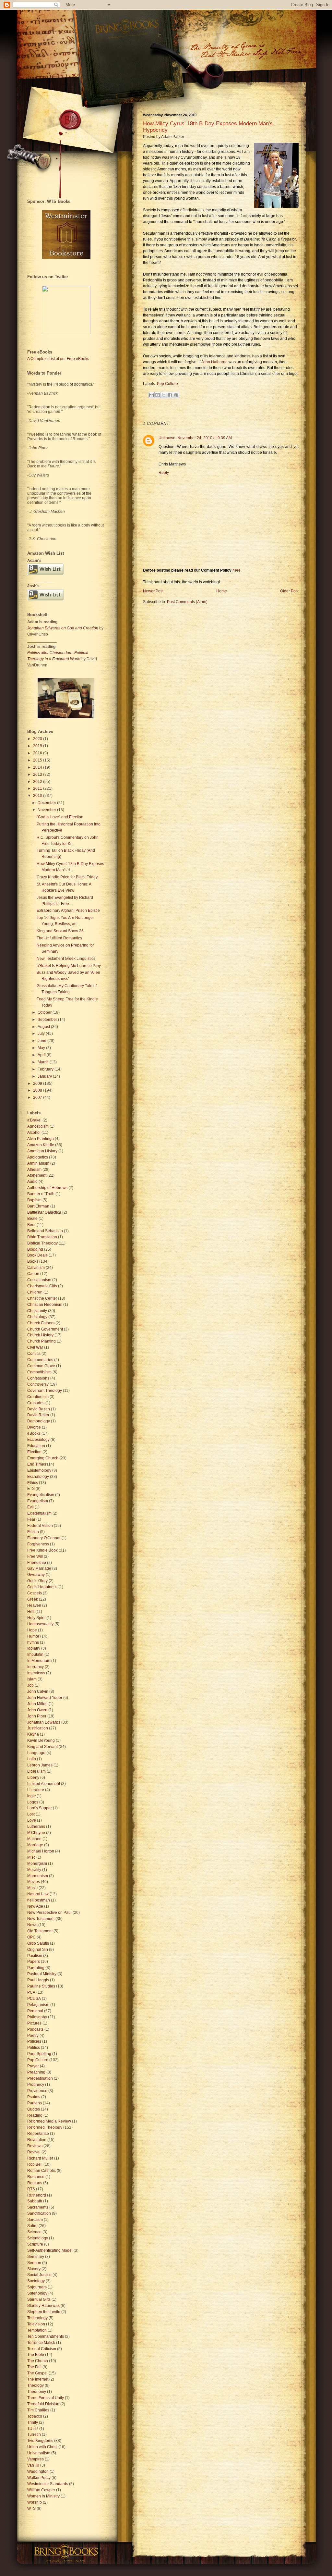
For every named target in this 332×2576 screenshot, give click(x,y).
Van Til (33, 2465)
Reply (164, 473)
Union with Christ (42, 2447)
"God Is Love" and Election (60, 817)
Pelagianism (38, 2005)
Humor (33, 1636)
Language (36, 1753)
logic (31, 1796)
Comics (34, 1354)
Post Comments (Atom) (187, 602)
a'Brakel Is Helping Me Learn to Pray (69, 966)
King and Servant (42, 1747)
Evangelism (38, 1501)
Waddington (38, 2471)
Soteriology (37, 2293)
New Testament (41, 1919)
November (47, 810)
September (48, 1020)
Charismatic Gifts (42, 1286)
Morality (34, 1870)
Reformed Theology (45, 2127)
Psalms (34, 2097)
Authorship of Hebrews (47, 1188)
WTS (31, 2508)
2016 (38, 753)
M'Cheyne (36, 1833)
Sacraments (38, 2207)
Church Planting (41, 1341)
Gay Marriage (39, 1568)
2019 (38, 746)
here (237, 570)
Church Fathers (41, 1323)
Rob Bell (35, 2164)
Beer (31, 1225)
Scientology (38, 2238)
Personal (35, 2011)
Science (34, 2232)
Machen (34, 1839)
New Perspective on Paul (49, 1913)
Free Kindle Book (42, 1550)
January (45, 1076)
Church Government (45, 1329)
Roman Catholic (41, 2171)
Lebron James (40, 1765)
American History (42, 1151)
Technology (37, 2318)
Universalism (39, 2453)
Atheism (34, 1170)
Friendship (37, 1563)
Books (33, 1261)
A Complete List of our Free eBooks (58, 359)
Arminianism (38, 1163)
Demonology (39, 1421)
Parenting (36, 1968)
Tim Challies (38, 2410)
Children (35, 1292)
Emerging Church (43, 1458)
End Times (37, 1464)
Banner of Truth (41, 1194)
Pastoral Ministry (42, 1974)
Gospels (35, 1593)
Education (36, 1446)
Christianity (37, 1311)
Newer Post (153, 591)
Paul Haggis (38, 1980)
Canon (33, 1274)
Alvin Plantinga (41, 1139)
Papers (34, 1962)
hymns (33, 1642)
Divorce (34, 1427)
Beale (32, 1219)
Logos (33, 1802)
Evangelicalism (41, 1495)
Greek (33, 1599)
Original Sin (38, 1950)
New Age (35, 1906)
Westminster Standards (48, 2484)
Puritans (35, 2103)
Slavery (34, 2269)
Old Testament (40, 1931)
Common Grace (41, 1366)
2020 (38, 739)
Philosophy (37, 2017)
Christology (37, 1317)
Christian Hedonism (45, 1305)
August (44, 1027)
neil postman (39, 1900)
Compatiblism (39, 1372)
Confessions (38, 1378)
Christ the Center (42, 1298)
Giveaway (36, 1575)
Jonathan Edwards (44, 1722)
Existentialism (39, 1513)
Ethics (33, 1483)
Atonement (37, 1175)
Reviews (35, 2146)
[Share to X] (164, 395)
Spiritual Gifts (39, 2299)
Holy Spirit (36, 1618)
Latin (32, 1759)
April (42, 1055)
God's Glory (37, 1581)
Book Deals (37, 1255)
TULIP (33, 2429)
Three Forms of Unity (46, 2398)
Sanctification (39, 2213)
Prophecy (36, 2085)
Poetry (33, 2036)
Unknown (167, 438)
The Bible (36, 2355)
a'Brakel (34, 1120)
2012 (38, 782)
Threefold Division (43, 2404)
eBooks (34, 1433)
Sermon (34, 2263)
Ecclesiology (38, 1440)
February (46, 1069)
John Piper (37, 1716)
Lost (31, 1814)
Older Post (289, 591)
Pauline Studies (41, 1986)
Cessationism (39, 1280)
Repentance (38, 2134)
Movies (34, 1882)
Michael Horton (41, 1851)
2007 (38, 1097)
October (45, 1012)
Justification (38, 1728)
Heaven (34, 1605)
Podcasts (35, 2029)
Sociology (36, 2281)
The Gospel (37, 2373)
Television (36, 2324)
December (47, 803)
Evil (30, 1507)
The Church (38, 2361)
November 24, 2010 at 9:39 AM (205, 438)
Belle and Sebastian (45, 1231)
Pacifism (35, 1956)
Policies (34, 2041)
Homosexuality (40, 1624)
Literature (36, 1790)
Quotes (34, 2109)
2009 (38, 1084)
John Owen (37, 1710)
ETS (31, 1489)
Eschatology (38, 1477)
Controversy (38, 1384)
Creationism (38, 1397)
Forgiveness (38, 1544)
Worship (35, 2502)
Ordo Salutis (38, 1943)
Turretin (34, 2434)
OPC (31, 1937)
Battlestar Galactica (44, 1212)
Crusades (36, 1403)
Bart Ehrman (38, 1206)
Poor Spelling (39, 2054)
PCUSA (34, 1999)
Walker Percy (39, 2478)
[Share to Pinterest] (176, 395)
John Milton (37, 1704)
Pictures (34, 2023)
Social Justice (39, 2275)
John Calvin (38, 1691)
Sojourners (37, 2287)
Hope (32, 1630)
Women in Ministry (43, 2496)
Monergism (37, 1864)
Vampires (36, 2459)
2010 (38, 796)
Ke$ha (33, 1734)
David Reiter (38, 1415)
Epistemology (39, 1470)
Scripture (35, 2244)
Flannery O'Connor (44, 1538)
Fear (31, 1519)
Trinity (33, 2422)
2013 (38, 774)
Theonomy (37, 2392)
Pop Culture (167, 384)
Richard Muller (40, 2158)
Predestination (40, 2078)
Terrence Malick (41, 2343)
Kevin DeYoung (41, 1740)
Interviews (36, 1673)
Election (34, 1452)
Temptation (37, 2330)
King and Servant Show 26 (60, 931)
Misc (31, 1857)
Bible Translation (42, 1237)
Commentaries (40, 1360)
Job (30, 1685)
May (42, 1048)
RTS (31, 2189)
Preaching (36, 2072)
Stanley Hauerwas (43, 2306)
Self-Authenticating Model (50, 2250)
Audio (32, 1182)
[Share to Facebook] (170, 395)
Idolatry (34, 1648)
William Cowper (41, 2490)
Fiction (33, 1532)
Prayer (33, 2066)
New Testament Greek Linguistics (66, 959)
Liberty (33, 1777)
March (44, 1062)
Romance (36, 2177)
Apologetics (38, 1157)
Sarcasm (35, 2220)
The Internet (38, 2379)
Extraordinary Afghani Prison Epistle (68, 910)
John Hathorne (214, 362)
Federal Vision (40, 1526)
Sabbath (35, 2201)
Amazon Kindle (41, 1145)
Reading (35, 2115)
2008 (38, 1090)
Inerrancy (36, 1667)
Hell (31, 1612)
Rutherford (37, 2195)
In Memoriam (39, 1661)
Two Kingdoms (40, 2441)
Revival (34, 2152)
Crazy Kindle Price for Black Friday (67, 877)
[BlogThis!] (158, 395)
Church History (40, 1335)
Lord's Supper (40, 1808)
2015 (38, 760)
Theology (36, 2385)
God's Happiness (42, 1587)
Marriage (35, 1845)
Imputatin (35, 1654)
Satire (32, 2226)
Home (222, 591)
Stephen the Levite (44, 2312)
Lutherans (36, 1827)
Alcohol (34, 1133)
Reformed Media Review (49, 2121)
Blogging (35, 1249)
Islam (32, 1679)
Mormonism (38, 1876)
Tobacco (35, 2416)
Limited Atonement (44, 1784)
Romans (35, 2183)
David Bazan (39, 1409)
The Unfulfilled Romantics (59, 938)
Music (32, 1888)
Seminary (36, 2257)
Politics (34, 2048)
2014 (38, 767)
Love (32, 1820)
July (42, 1034)
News (32, 1925)
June (42, 1041)
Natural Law (38, 1894)
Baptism (34, 1200)
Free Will (35, 1556)
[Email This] (151, 395)
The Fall (34, 2367)
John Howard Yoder (45, 1698)
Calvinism (36, 1268)
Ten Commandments (46, 2336)
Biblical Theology (42, 1243)
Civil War (35, 1347)
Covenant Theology (45, 1391)
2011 (38, 788)
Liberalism (36, 1771)
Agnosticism (38, 1126)
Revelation (37, 2140)
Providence (37, 2091)
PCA (31, 1992)
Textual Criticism (42, 2349)
